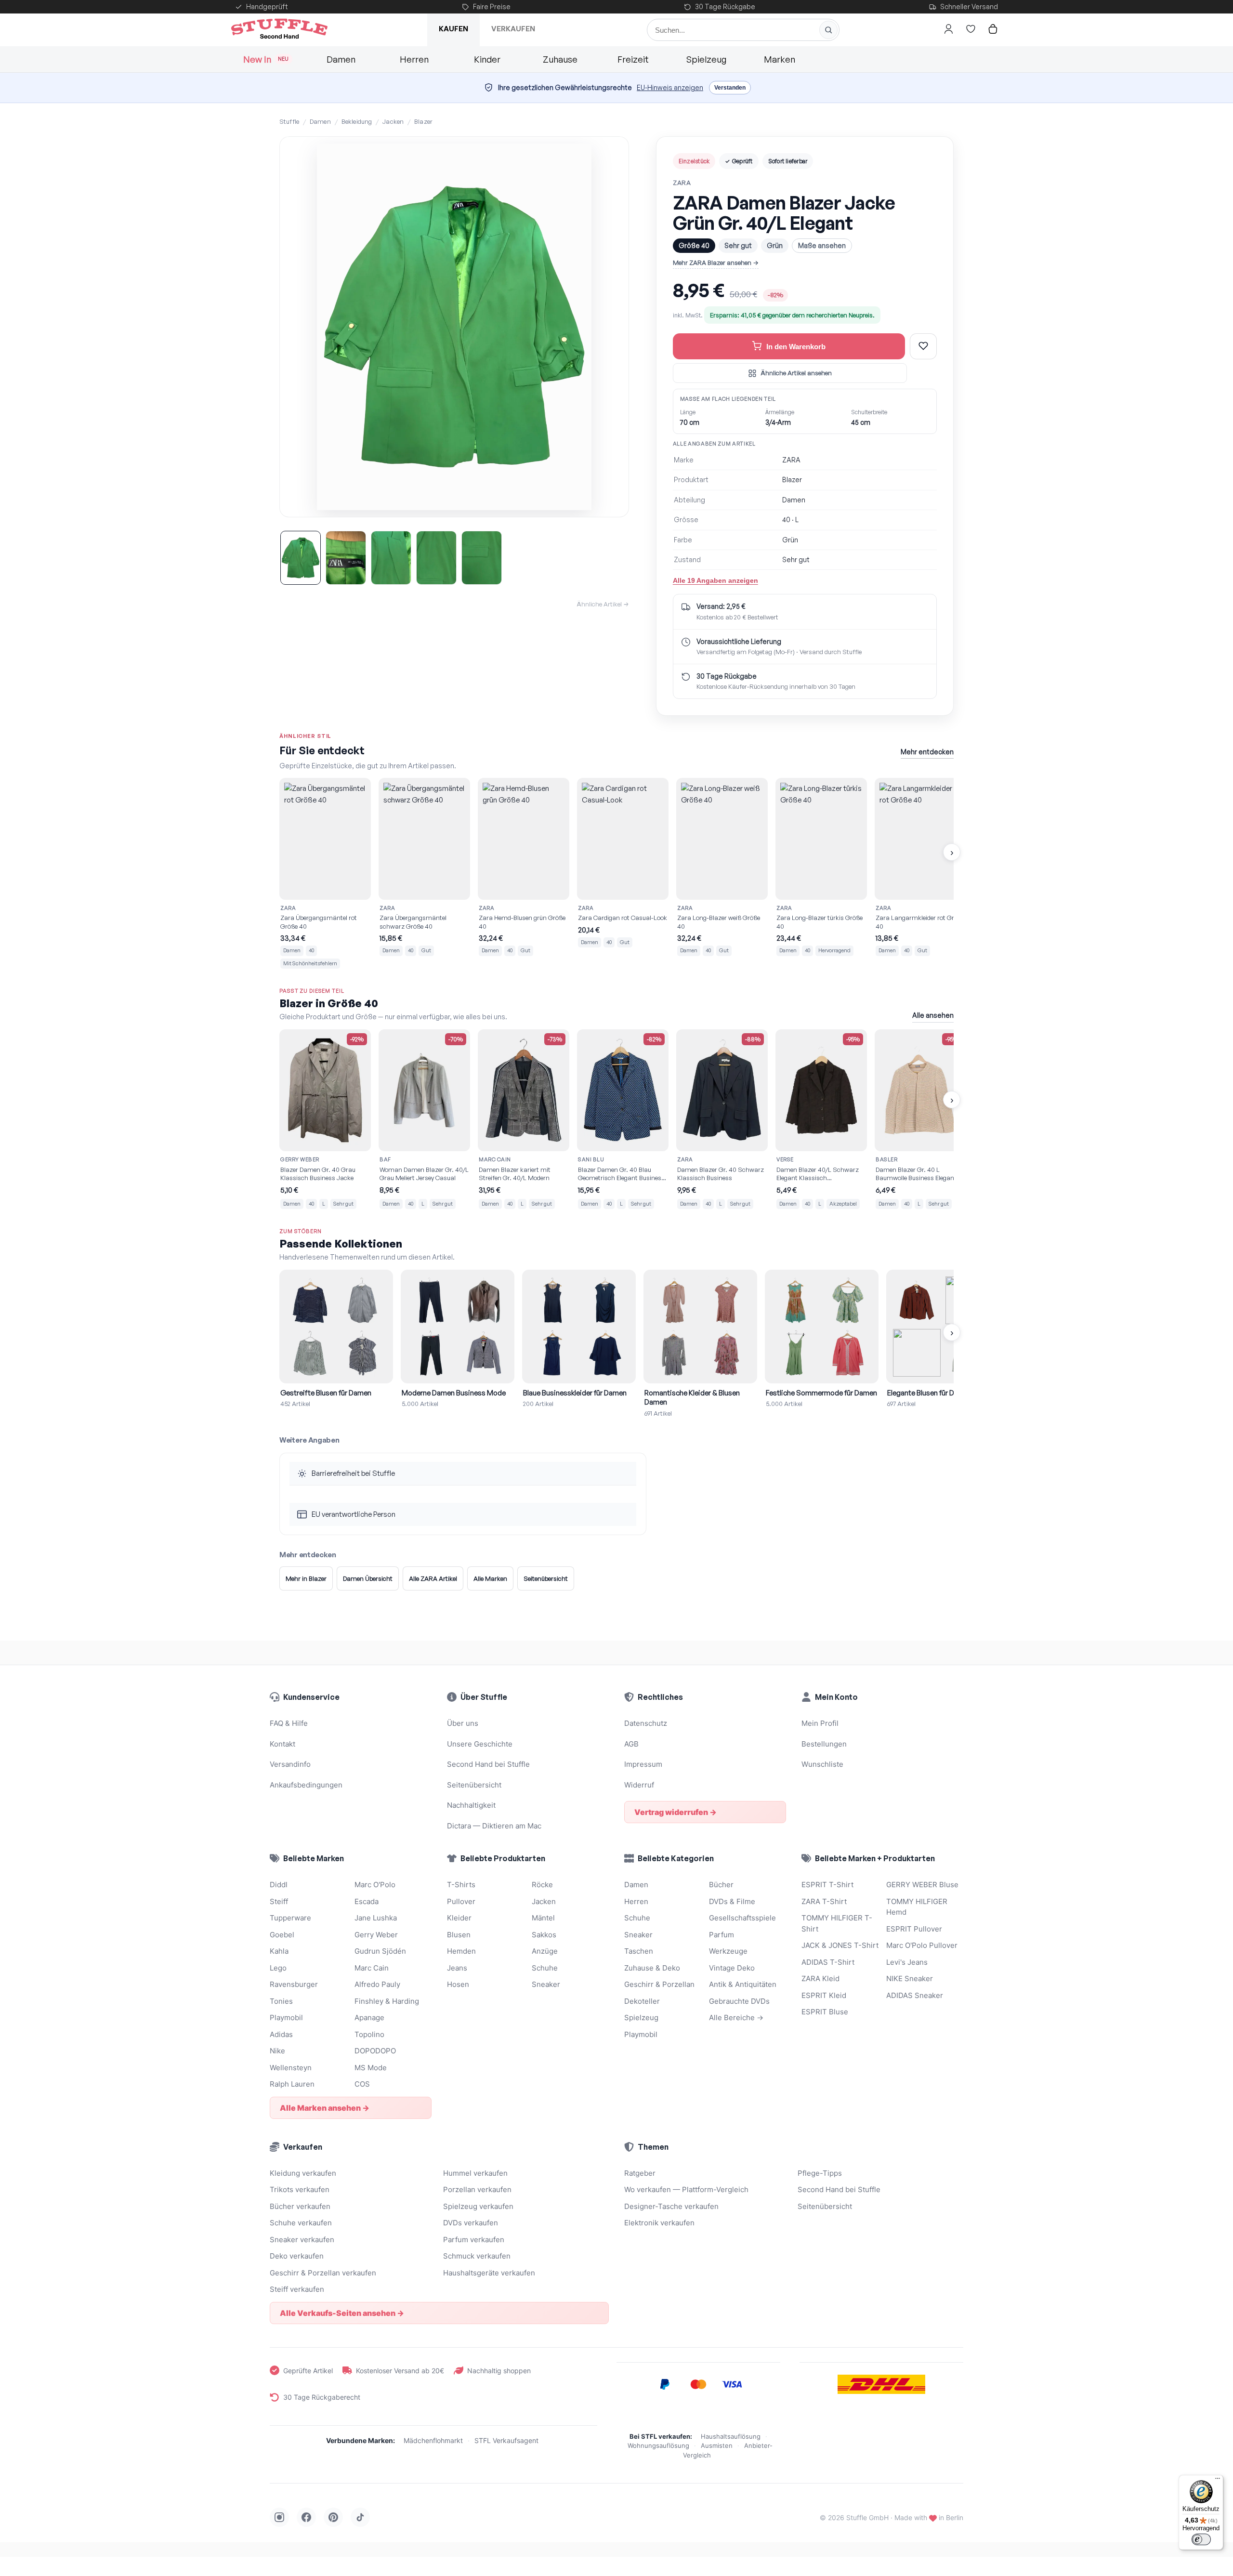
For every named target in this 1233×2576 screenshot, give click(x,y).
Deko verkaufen (297, 2256)
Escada (367, 1901)
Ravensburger (294, 1984)
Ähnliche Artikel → (603, 604)
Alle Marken (490, 1578)
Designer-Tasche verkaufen (671, 2206)
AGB (631, 1744)
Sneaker (546, 1984)
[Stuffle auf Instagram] (279, 2517)
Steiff (279, 1901)
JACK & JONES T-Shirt (840, 1945)
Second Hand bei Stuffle (488, 1764)
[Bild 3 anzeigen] (391, 558)
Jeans (457, 1968)
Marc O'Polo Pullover (922, 1945)
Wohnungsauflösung (658, 2445)
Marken (780, 59)
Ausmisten (717, 2445)
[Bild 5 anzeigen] (482, 558)
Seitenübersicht (546, 1578)
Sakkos (544, 1935)
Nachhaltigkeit (471, 1805)
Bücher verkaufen (300, 2206)
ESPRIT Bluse (825, 2012)
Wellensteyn (291, 2068)
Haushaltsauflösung (731, 2436)
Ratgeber (640, 2173)
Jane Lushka (376, 1918)
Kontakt (282, 1744)
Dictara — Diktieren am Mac (494, 1826)
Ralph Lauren (292, 2084)
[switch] (1201, 2539)
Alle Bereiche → (736, 2017)
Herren (414, 59)
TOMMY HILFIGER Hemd (917, 1907)
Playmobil (286, 2017)
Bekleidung (357, 121)
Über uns (463, 1723)
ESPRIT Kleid (824, 1995)
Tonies (281, 2001)
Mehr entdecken (927, 752)
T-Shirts (461, 1885)
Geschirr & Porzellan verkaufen (323, 2273)
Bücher (721, 1885)
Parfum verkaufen (474, 2240)
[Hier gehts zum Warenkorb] (993, 29)
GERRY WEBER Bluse (922, 1885)
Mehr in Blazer (306, 1578)
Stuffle (289, 121)
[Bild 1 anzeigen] (301, 558)
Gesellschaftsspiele (742, 1918)
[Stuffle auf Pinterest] (333, 2517)
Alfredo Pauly (377, 1984)
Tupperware (290, 1918)
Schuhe (545, 1968)
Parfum (721, 1935)
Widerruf (639, 1785)
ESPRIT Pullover (914, 1929)
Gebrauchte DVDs (739, 2001)
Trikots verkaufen (300, 2189)
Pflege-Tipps (820, 2173)
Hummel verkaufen (475, 2173)
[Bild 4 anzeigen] (436, 558)
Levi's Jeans (907, 1962)
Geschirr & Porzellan (659, 1984)
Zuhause (560, 59)
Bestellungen (824, 1744)
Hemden (461, 1951)
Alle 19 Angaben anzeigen (715, 580)
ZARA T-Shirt (824, 1901)
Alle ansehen (933, 1015)
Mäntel (543, 1918)
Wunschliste (822, 1764)
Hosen (458, 1984)
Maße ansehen (822, 245)
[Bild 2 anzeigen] (346, 558)
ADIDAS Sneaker (915, 1995)
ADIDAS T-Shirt (828, 1962)
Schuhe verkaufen (301, 2223)
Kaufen (453, 29)
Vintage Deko (732, 1968)
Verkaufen (513, 29)
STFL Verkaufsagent (506, 2440)
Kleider (459, 1918)
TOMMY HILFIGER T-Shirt (837, 1923)
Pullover (461, 1901)
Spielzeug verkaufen (478, 2206)
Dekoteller (642, 2001)
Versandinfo (290, 1764)
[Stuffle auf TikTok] (360, 2517)
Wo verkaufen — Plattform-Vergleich (686, 2189)
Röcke (542, 1885)
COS (362, 2084)
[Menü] (1218, 2481)
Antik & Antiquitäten (743, 1984)
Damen (341, 59)
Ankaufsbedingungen (306, 1785)
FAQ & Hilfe (289, 1723)
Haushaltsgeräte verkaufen (489, 2273)
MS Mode (371, 2068)
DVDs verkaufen (471, 2223)
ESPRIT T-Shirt (827, 1885)
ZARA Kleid (820, 1978)
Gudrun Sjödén (380, 1951)
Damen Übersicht (368, 1578)
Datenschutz (646, 1723)
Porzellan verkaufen (477, 2189)
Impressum (643, 1764)
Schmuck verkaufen (477, 2256)
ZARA (682, 183)
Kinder (487, 59)
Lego (278, 1968)
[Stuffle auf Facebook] (306, 2517)
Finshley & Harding (387, 2001)
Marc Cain (372, 1968)
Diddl (279, 1885)
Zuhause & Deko (652, 1968)
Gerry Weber (376, 1935)
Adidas (281, 2034)
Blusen (459, 1935)
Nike (277, 2051)
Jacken (393, 121)
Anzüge (545, 1951)
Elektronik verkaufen (659, 2223)
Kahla (279, 1951)
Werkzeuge (728, 1951)
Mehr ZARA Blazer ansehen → (716, 263)
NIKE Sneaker (910, 1978)
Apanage (369, 2017)
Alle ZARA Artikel (433, 1578)
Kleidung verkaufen (303, 2173)
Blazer (423, 121)
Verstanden (730, 88)
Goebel (282, 1935)
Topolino (369, 2034)
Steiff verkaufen (297, 2289)
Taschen (639, 1951)
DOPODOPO (375, 2051)
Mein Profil (820, 1723)
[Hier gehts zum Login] (948, 29)
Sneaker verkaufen (302, 2240)
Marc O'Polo (375, 1885)
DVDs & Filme (732, 1901)
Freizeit (633, 59)
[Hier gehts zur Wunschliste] (971, 29)
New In (266, 59)
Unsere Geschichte (480, 1744)
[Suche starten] (828, 30)
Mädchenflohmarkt (433, 2440)
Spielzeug (706, 59)
